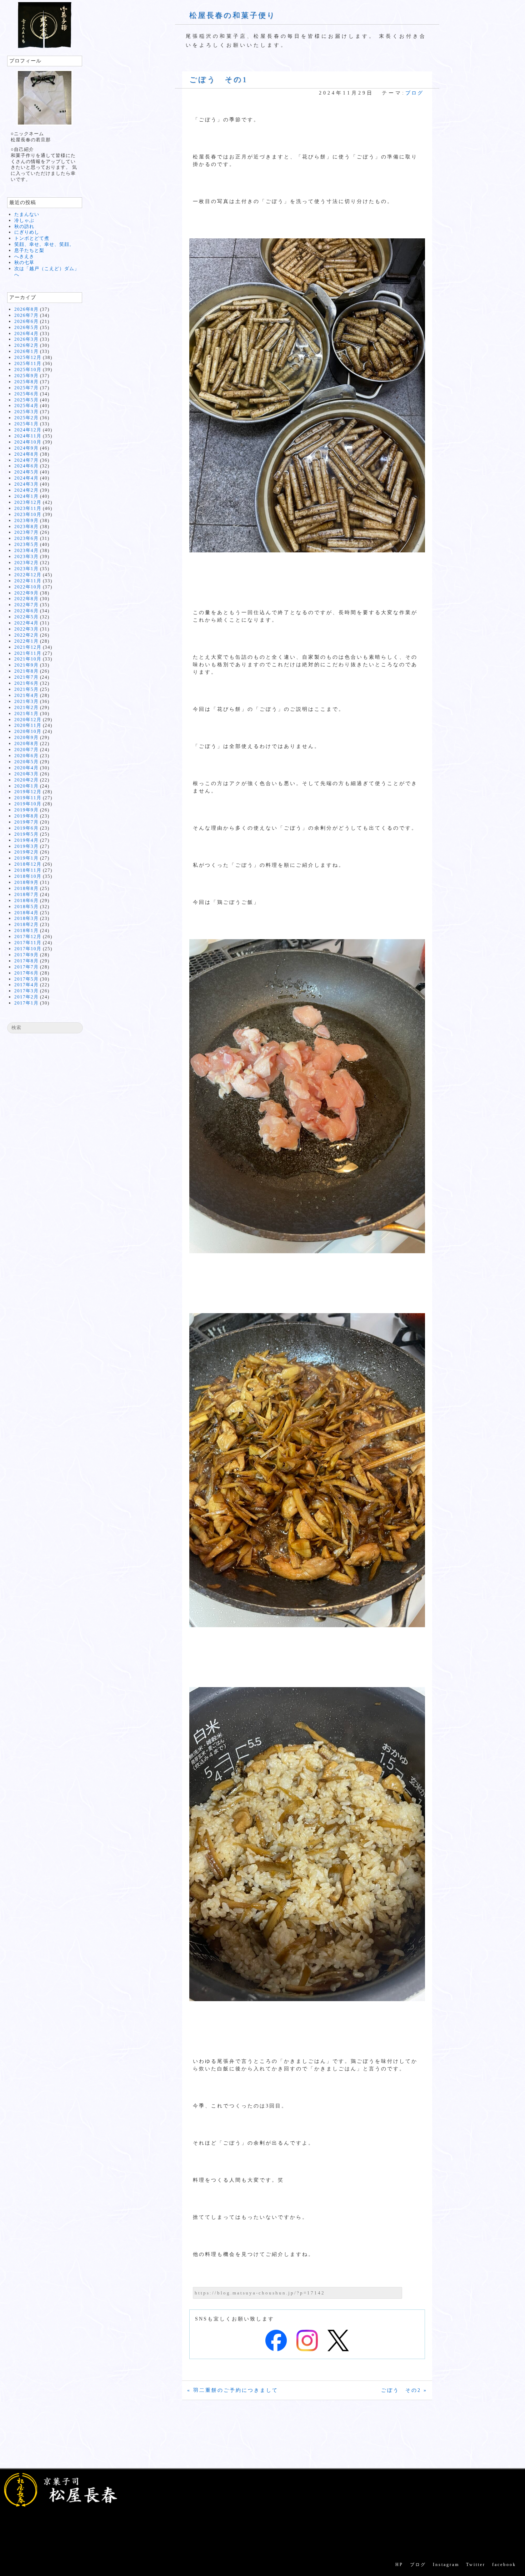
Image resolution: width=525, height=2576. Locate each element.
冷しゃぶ (24, 220)
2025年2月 (26, 418)
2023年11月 (28, 508)
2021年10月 (28, 659)
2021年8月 (26, 671)
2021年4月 (26, 695)
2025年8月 (26, 382)
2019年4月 (26, 840)
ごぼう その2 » (404, 2390)
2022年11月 (28, 581)
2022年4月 (26, 623)
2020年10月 (28, 731)
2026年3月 (26, 339)
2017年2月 (26, 997)
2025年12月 (28, 357)
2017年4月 (26, 985)
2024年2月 (26, 490)
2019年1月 (26, 858)
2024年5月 (26, 472)
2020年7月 (26, 750)
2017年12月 (28, 937)
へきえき (24, 256)
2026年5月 (26, 327)
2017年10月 (28, 949)
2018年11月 (28, 870)
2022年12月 (28, 575)
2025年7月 (26, 388)
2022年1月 (26, 641)
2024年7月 (26, 460)
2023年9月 (26, 520)
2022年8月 (26, 599)
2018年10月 (28, 876)
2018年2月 (26, 924)
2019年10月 (28, 804)
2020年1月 (26, 786)
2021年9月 (26, 665)
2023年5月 (26, 544)
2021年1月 (26, 713)
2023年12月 (28, 502)
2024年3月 (26, 484)
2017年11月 (28, 943)
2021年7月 (26, 677)
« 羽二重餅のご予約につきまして (233, 2390)
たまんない (27, 214)
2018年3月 (26, 918)
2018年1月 (26, 930)
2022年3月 (26, 629)
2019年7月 (26, 822)
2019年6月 (26, 828)
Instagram (446, 2565)
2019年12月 (28, 792)
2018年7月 (26, 894)
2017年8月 (26, 961)
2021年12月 (28, 647)
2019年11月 (28, 798)
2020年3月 (26, 774)
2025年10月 (28, 370)
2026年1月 (26, 351)
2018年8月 (26, 888)
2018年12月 (28, 864)
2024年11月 (28, 436)
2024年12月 (28, 430)
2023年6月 (26, 538)
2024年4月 (26, 478)
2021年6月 (26, 683)
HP (399, 2565)
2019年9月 (26, 810)
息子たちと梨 (29, 250)
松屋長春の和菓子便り (232, 15)
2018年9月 (26, 882)
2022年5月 (26, 617)
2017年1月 (26, 1003)
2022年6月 (26, 611)
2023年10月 (28, 514)
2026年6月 (26, 321)
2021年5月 (26, 689)
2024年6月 (26, 466)
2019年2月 (26, 852)
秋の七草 (24, 262)
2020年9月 (26, 737)
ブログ (414, 93)
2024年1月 (26, 496)
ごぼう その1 (218, 80)
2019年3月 (26, 846)
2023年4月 (26, 550)
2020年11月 (28, 725)
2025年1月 (26, 424)
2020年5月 (26, 762)
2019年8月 (26, 816)
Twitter (476, 2565)
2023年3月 (26, 556)
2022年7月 (26, 605)
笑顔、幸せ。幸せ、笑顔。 (44, 244)
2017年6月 (26, 973)
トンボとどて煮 (32, 238)
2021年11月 (28, 653)
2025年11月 (28, 363)
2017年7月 (26, 967)
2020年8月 (26, 743)
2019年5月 (26, 834)
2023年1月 (26, 569)
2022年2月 (26, 635)
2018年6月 (26, 900)
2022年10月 (28, 587)
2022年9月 (26, 593)
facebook (504, 2565)
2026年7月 (26, 315)
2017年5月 (26, 979)
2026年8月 (26, 309)
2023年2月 (26, 563)
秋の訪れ (24, 226)
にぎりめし (27, 232)
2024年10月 (28, 442)
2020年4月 (26, 768)
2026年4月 (26, 333)
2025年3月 (26, 412)
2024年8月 (26, 454)
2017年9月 (26, 955)
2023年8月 (26, 527)
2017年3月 (26, 991)
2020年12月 (28, 720)
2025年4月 (26, 406)
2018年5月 (26, 907)
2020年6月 (26, 756)
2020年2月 (26, 780)
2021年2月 (26, 707)
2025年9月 (26, 376)
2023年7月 (26, 532)
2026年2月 (26, 345)
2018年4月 (26, 913)
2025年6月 (26, 394)
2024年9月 (26, 448)
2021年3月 (26, 701)
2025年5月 (26, 400)
